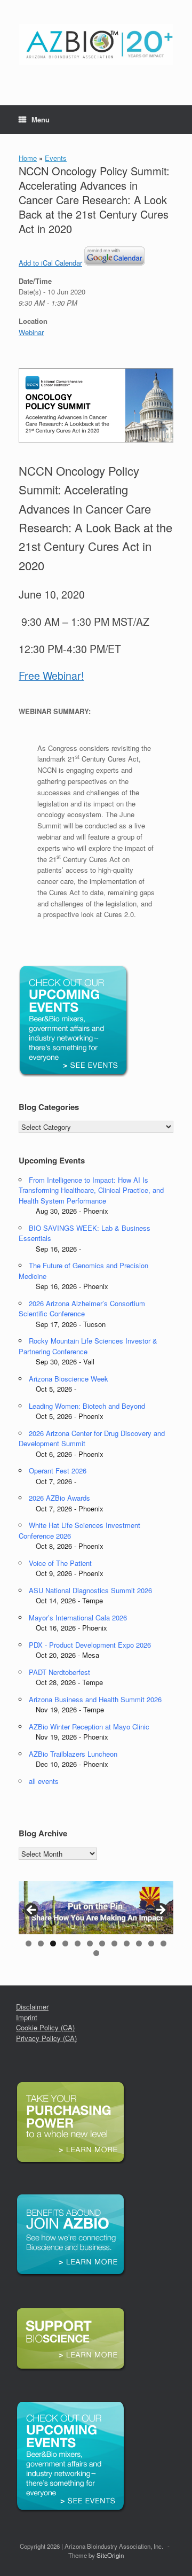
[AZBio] (96, 45)
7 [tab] (102, 1943)
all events (44, 1781)
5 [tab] (78, 1943)
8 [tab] (114, 1943)
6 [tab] (90, 1943)
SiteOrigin (110, 2555)
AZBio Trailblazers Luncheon (73, 1754)
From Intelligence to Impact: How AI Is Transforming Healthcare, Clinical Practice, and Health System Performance (91, 1190)
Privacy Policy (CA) (46, 2038)
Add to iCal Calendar (50, 263)
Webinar (31, 332)
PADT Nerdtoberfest (59, 1672)
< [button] (32, 1911)
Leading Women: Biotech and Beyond (87, 1406)
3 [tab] (53, 1943)
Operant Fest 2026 (58, 1471)
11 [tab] (151, 1943)
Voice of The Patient (60, 1563)
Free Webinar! (51, 676)
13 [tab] (96, 1953)
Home (28, 158)
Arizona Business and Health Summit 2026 (95, 1699)
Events (56, 158)
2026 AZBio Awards (59, 1498)
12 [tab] (163, 1943)
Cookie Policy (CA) (45, 2027)
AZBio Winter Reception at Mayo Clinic (89, 1727)
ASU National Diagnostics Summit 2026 (90, 1590)
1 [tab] (29, 1943)
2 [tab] (41, 1943)
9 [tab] (127, 1943)
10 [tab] (139, 1943)
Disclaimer (32, 2007)
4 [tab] (65, 1943)
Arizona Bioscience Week (69, 1379)
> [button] (160, 1911)
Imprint (27, 2017)
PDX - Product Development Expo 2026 (90, 1645)
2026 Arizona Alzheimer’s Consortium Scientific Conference (82, 1309)
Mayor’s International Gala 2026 (78, 1617)
